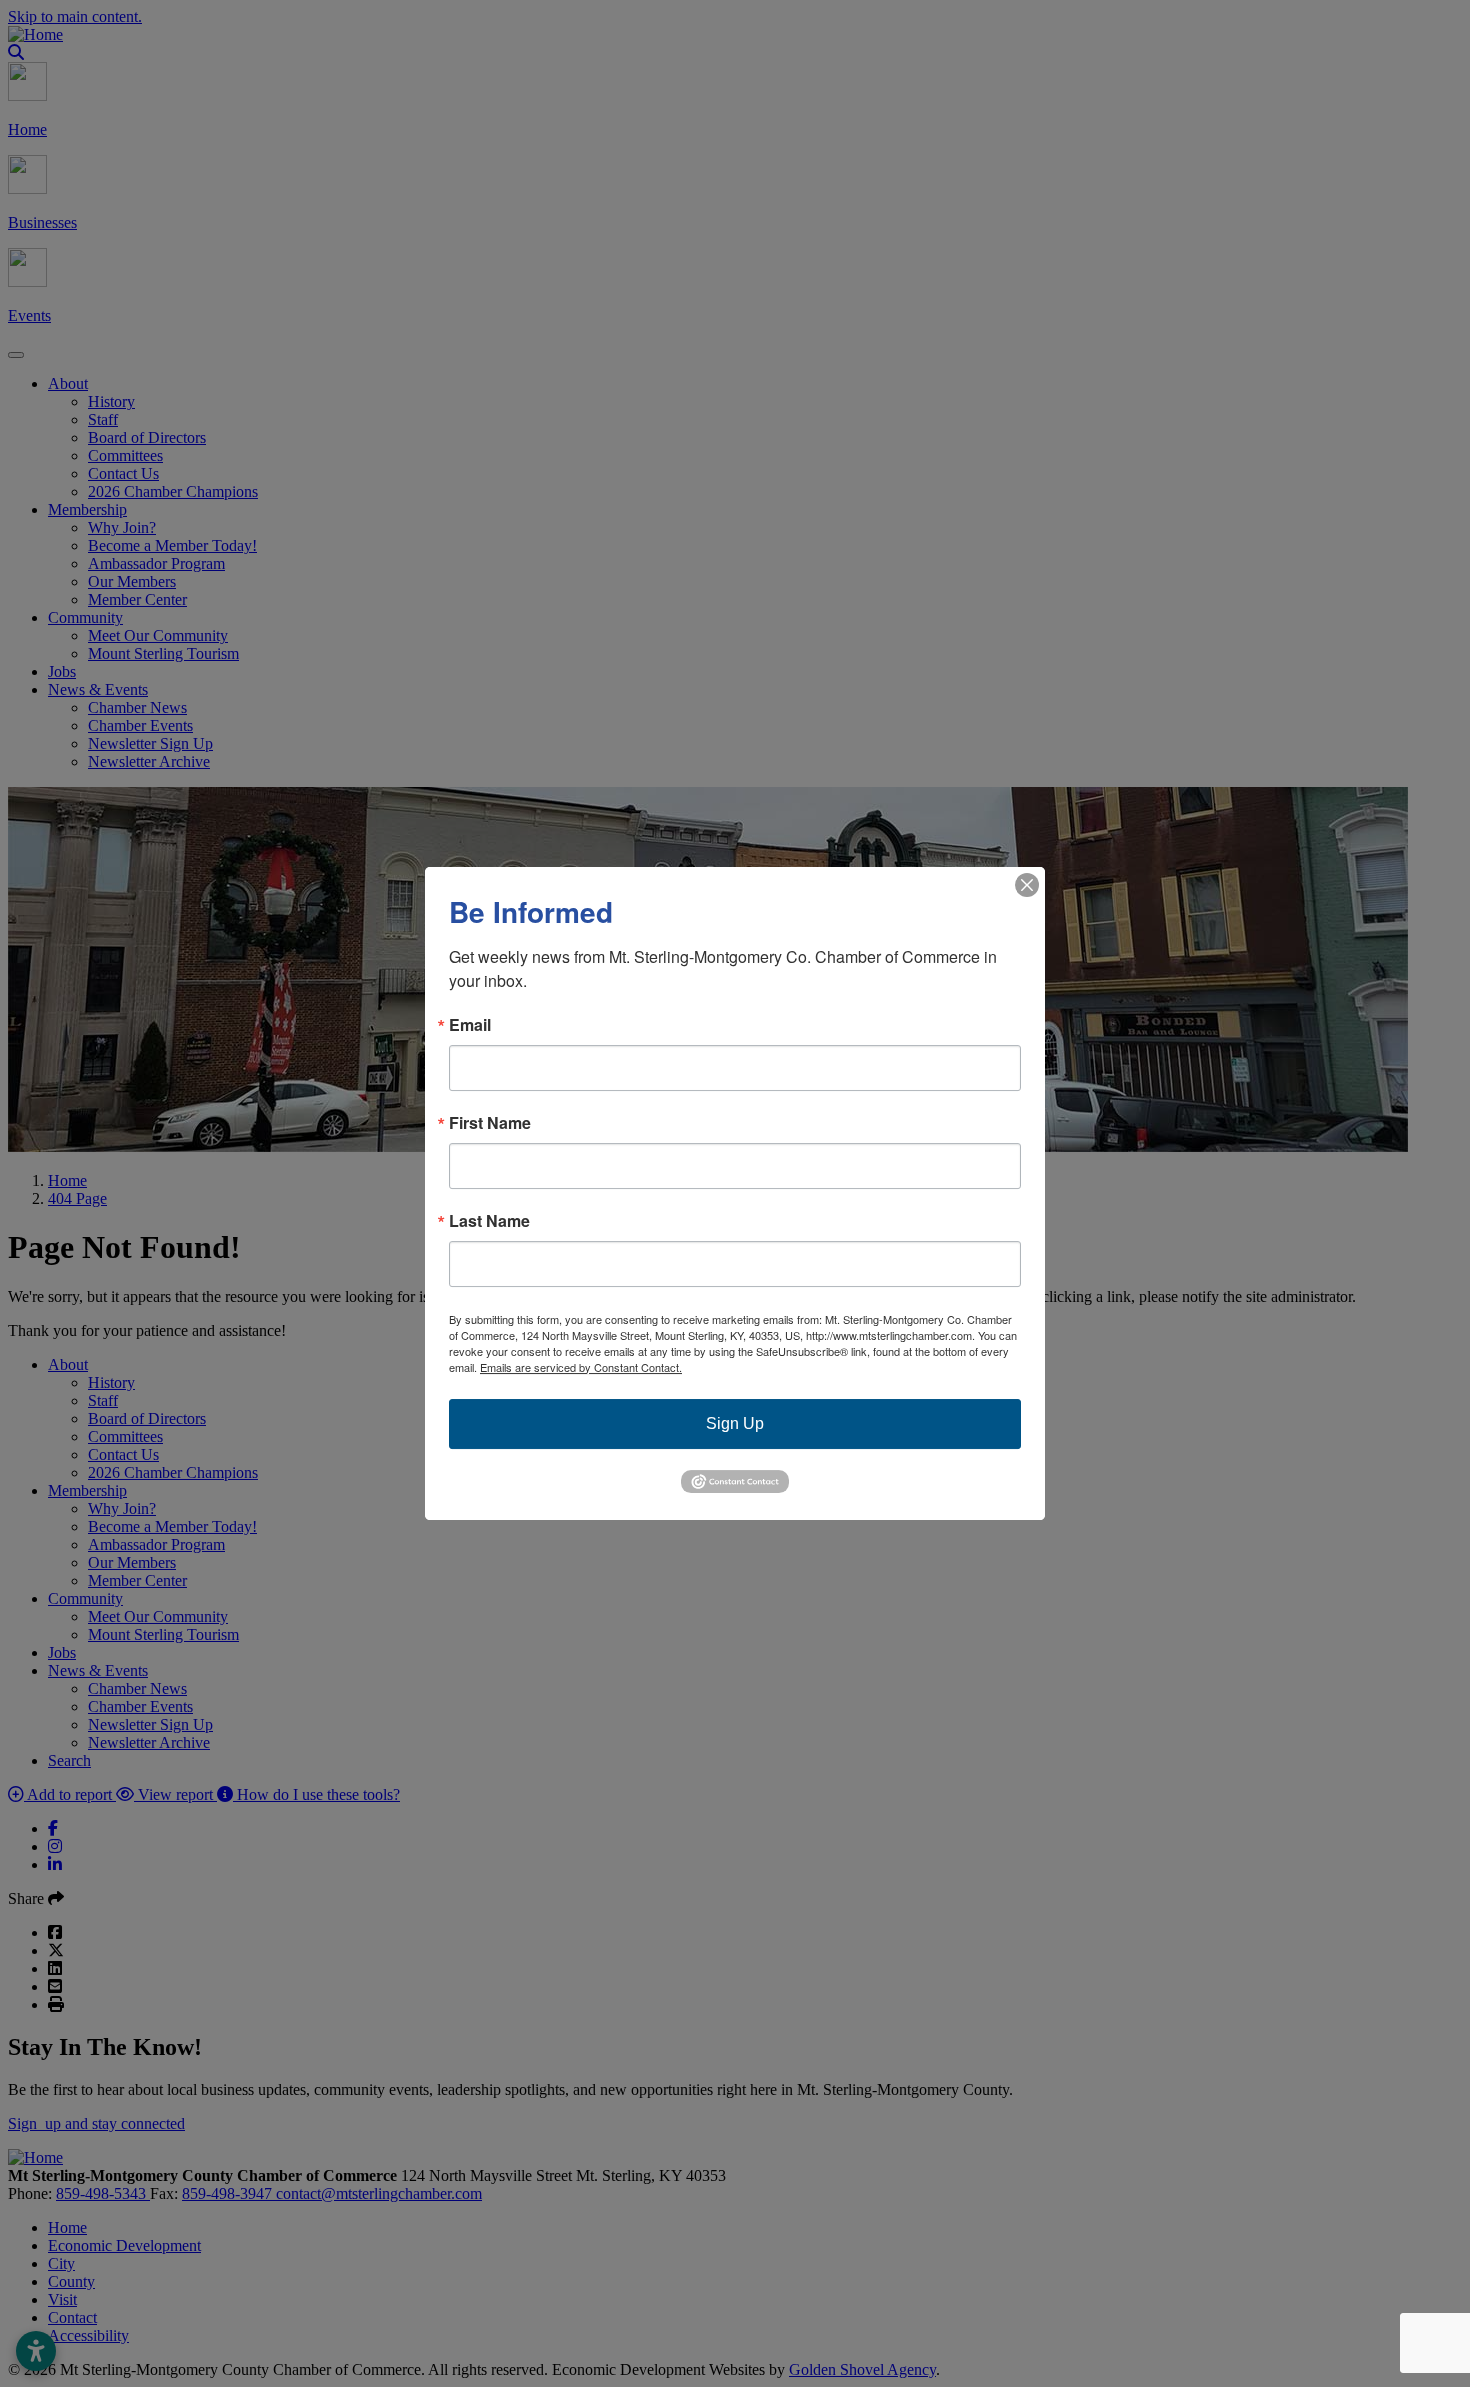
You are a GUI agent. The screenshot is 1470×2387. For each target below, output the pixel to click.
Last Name (489, 1221)
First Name (490, 1123)
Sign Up (735, 1423)
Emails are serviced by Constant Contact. (581, 1367)
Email (470, 1025)
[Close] (1027, 885)
